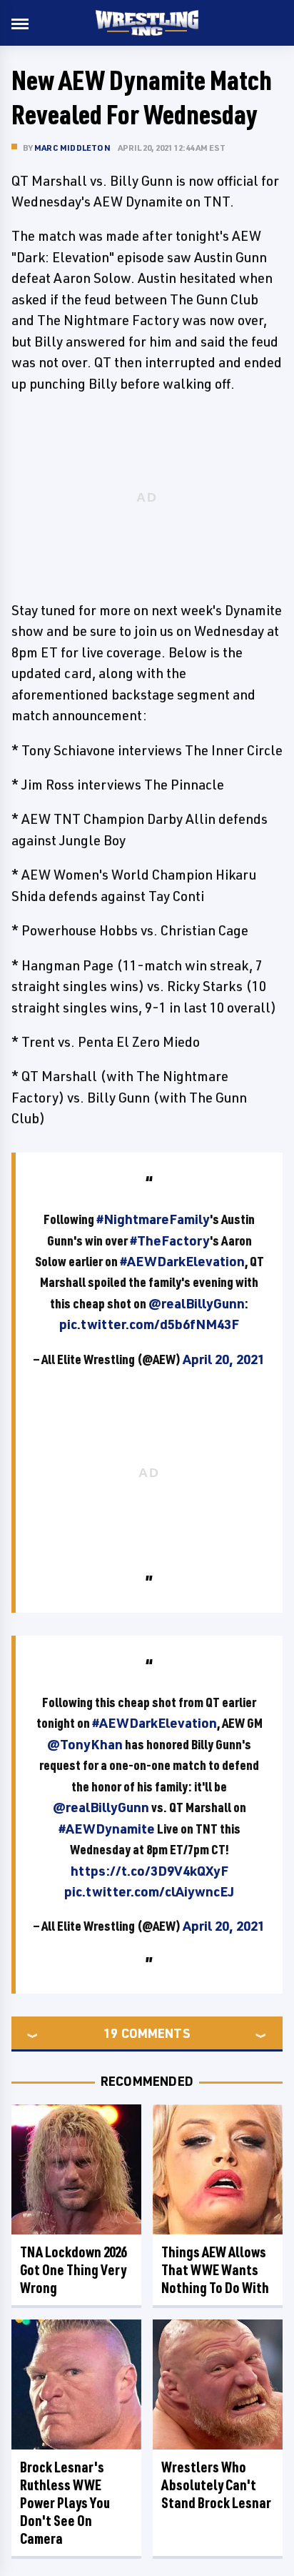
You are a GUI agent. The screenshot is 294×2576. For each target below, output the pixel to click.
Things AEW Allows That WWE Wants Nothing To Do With (215, 2270)
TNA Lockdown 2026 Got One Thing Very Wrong (73, 2270)
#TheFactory (170, 1240)
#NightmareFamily (153, 1219)
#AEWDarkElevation (182, 1261)
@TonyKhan (85, 1744)
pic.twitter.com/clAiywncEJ (149, 1891)
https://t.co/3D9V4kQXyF (149, 1871)
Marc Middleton (72, 148)
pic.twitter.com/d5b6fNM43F (149, 1324)
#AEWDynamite (107, 1829)
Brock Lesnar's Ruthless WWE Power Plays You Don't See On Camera (65, 2503)
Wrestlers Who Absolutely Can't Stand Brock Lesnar (216, 2485)
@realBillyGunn (197, 1303)
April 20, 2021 (224, 1359)
